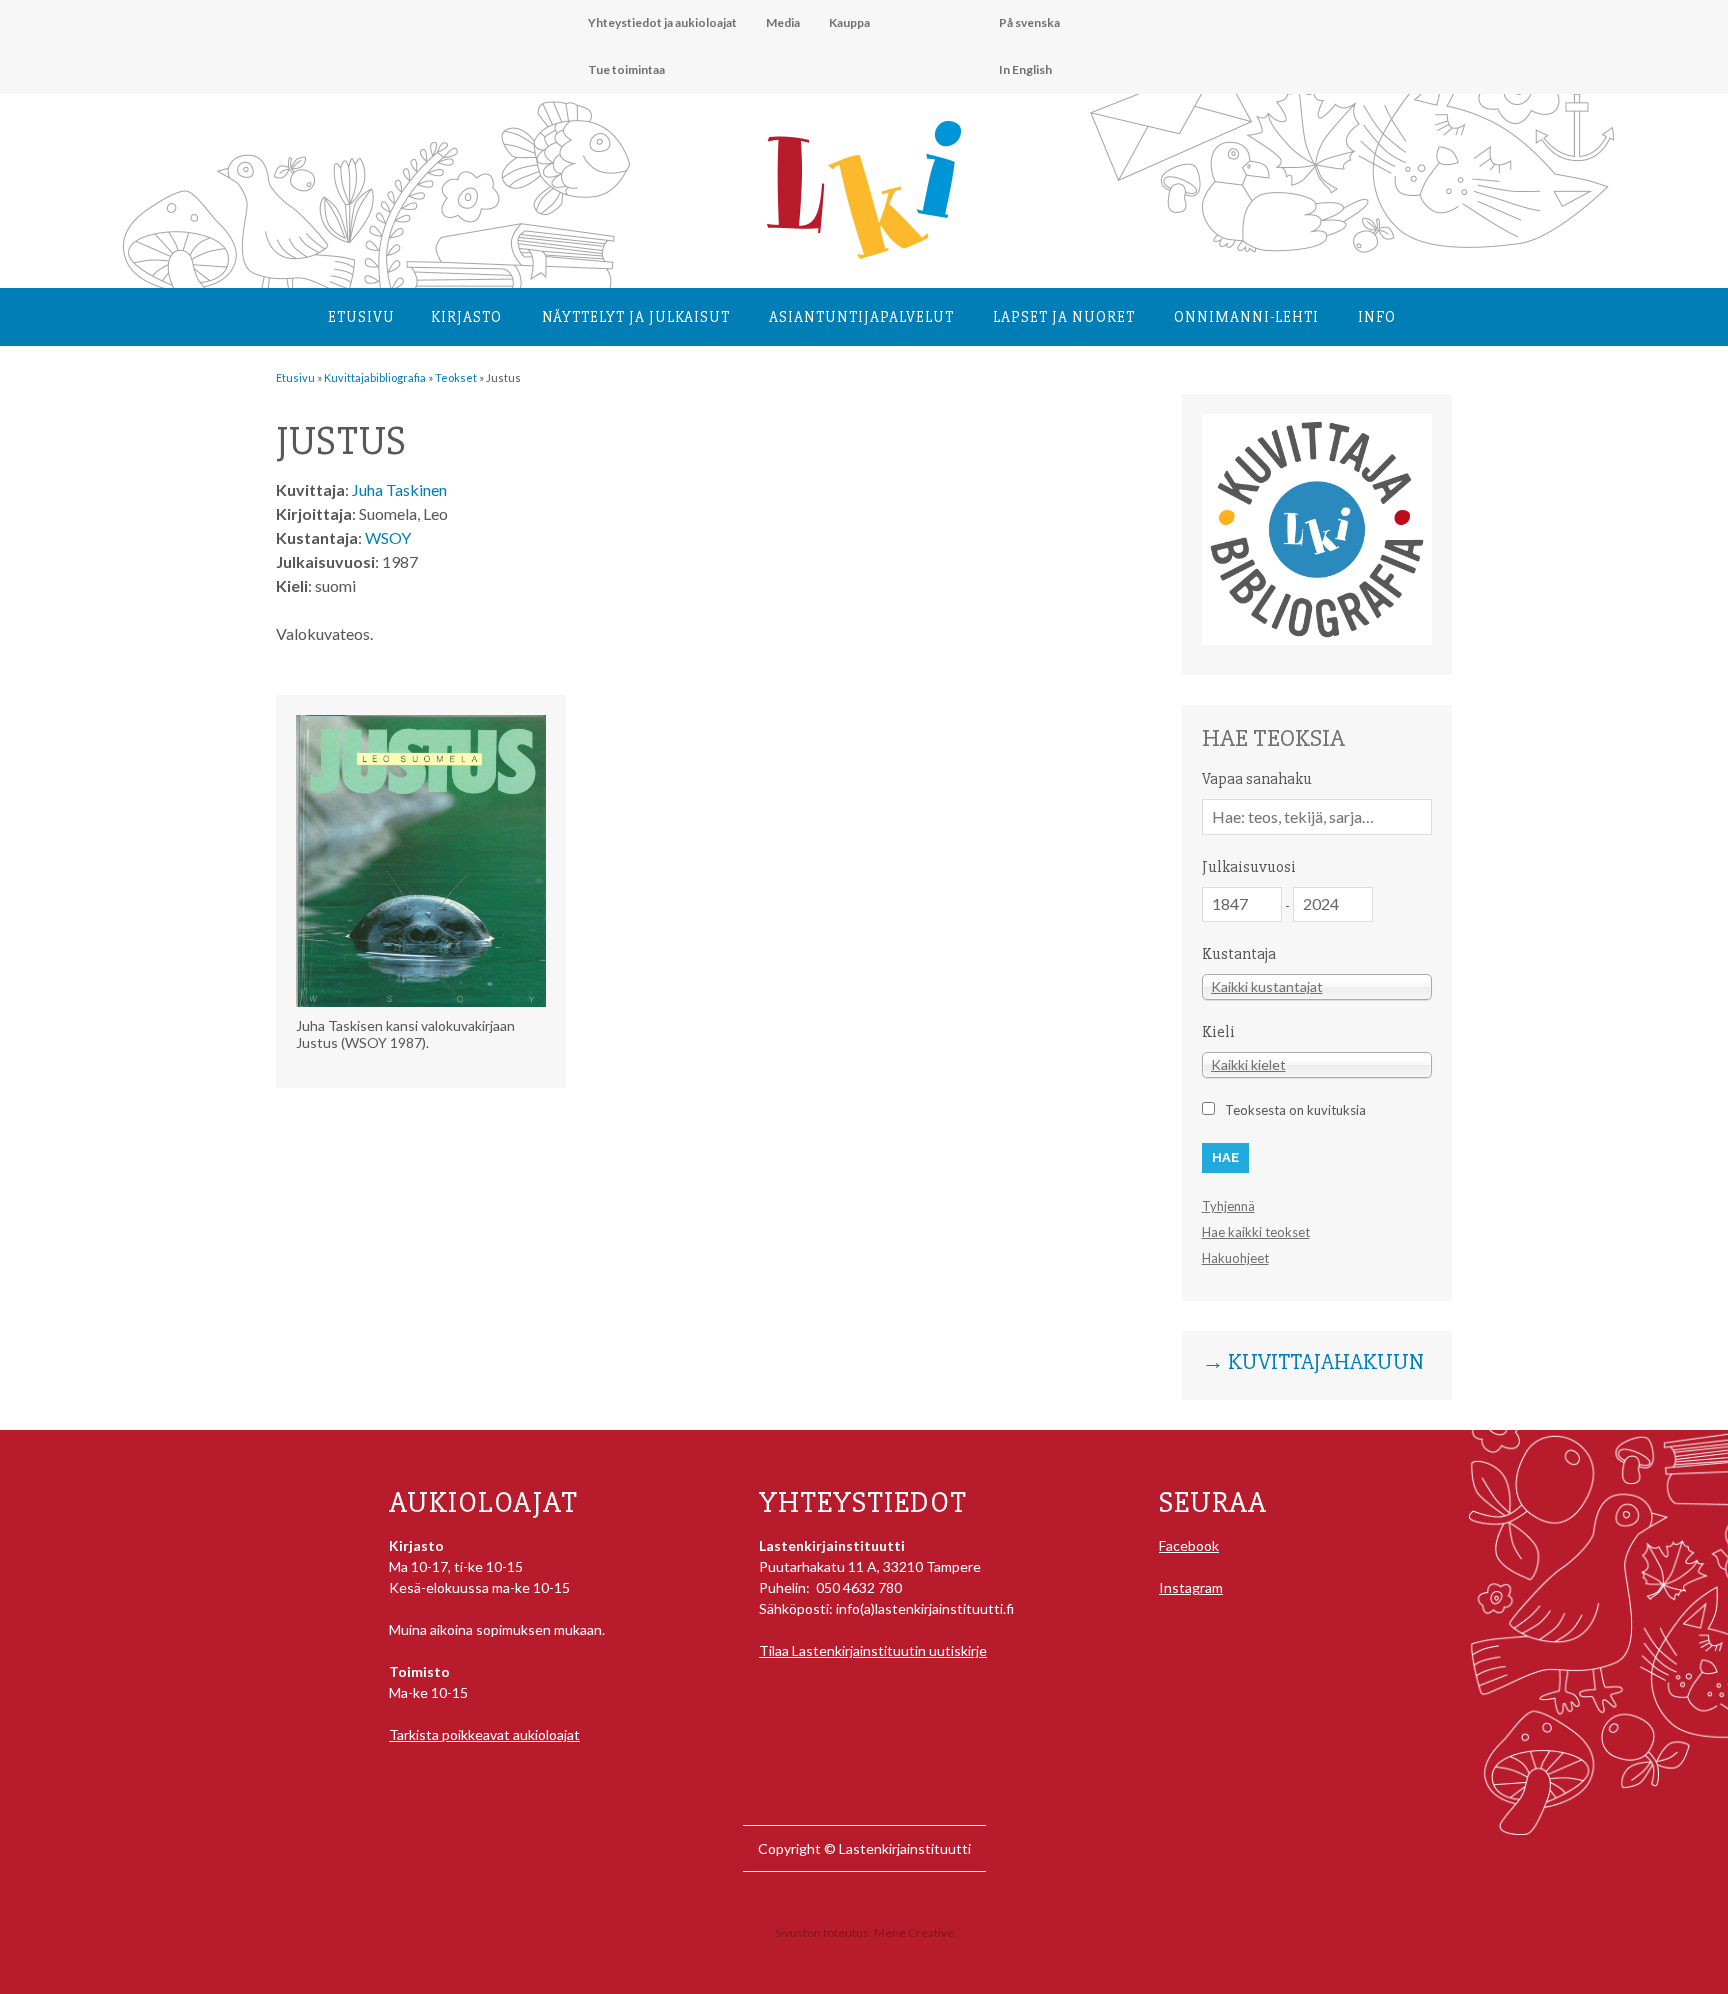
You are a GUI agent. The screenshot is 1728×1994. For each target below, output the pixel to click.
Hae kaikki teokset (1256, 1232)
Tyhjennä (1228, 1206)
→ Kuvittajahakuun (1313, 1363)
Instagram (1191, 1587)
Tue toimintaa (626, 69)
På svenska (1029, 22)
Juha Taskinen (399, 489)
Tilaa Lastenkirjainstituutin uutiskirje (873, 1650)
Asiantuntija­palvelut (861, 317)
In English (1025, 69)
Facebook (1189, 1545)
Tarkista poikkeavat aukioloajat (484, 1734)
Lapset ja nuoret (1064, 317)
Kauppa (849, 22)
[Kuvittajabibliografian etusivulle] (1317, 639)
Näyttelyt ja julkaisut (636, 317)
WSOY (388, 537)
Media (783, 22)
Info (1377, 317)
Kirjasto (466, 317)
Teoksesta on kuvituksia (1295, 1110)
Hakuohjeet (1235, 1258)
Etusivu (361, 317)
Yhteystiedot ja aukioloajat (662, 22)
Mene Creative (914, 1932)
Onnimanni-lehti (1246, 317)
